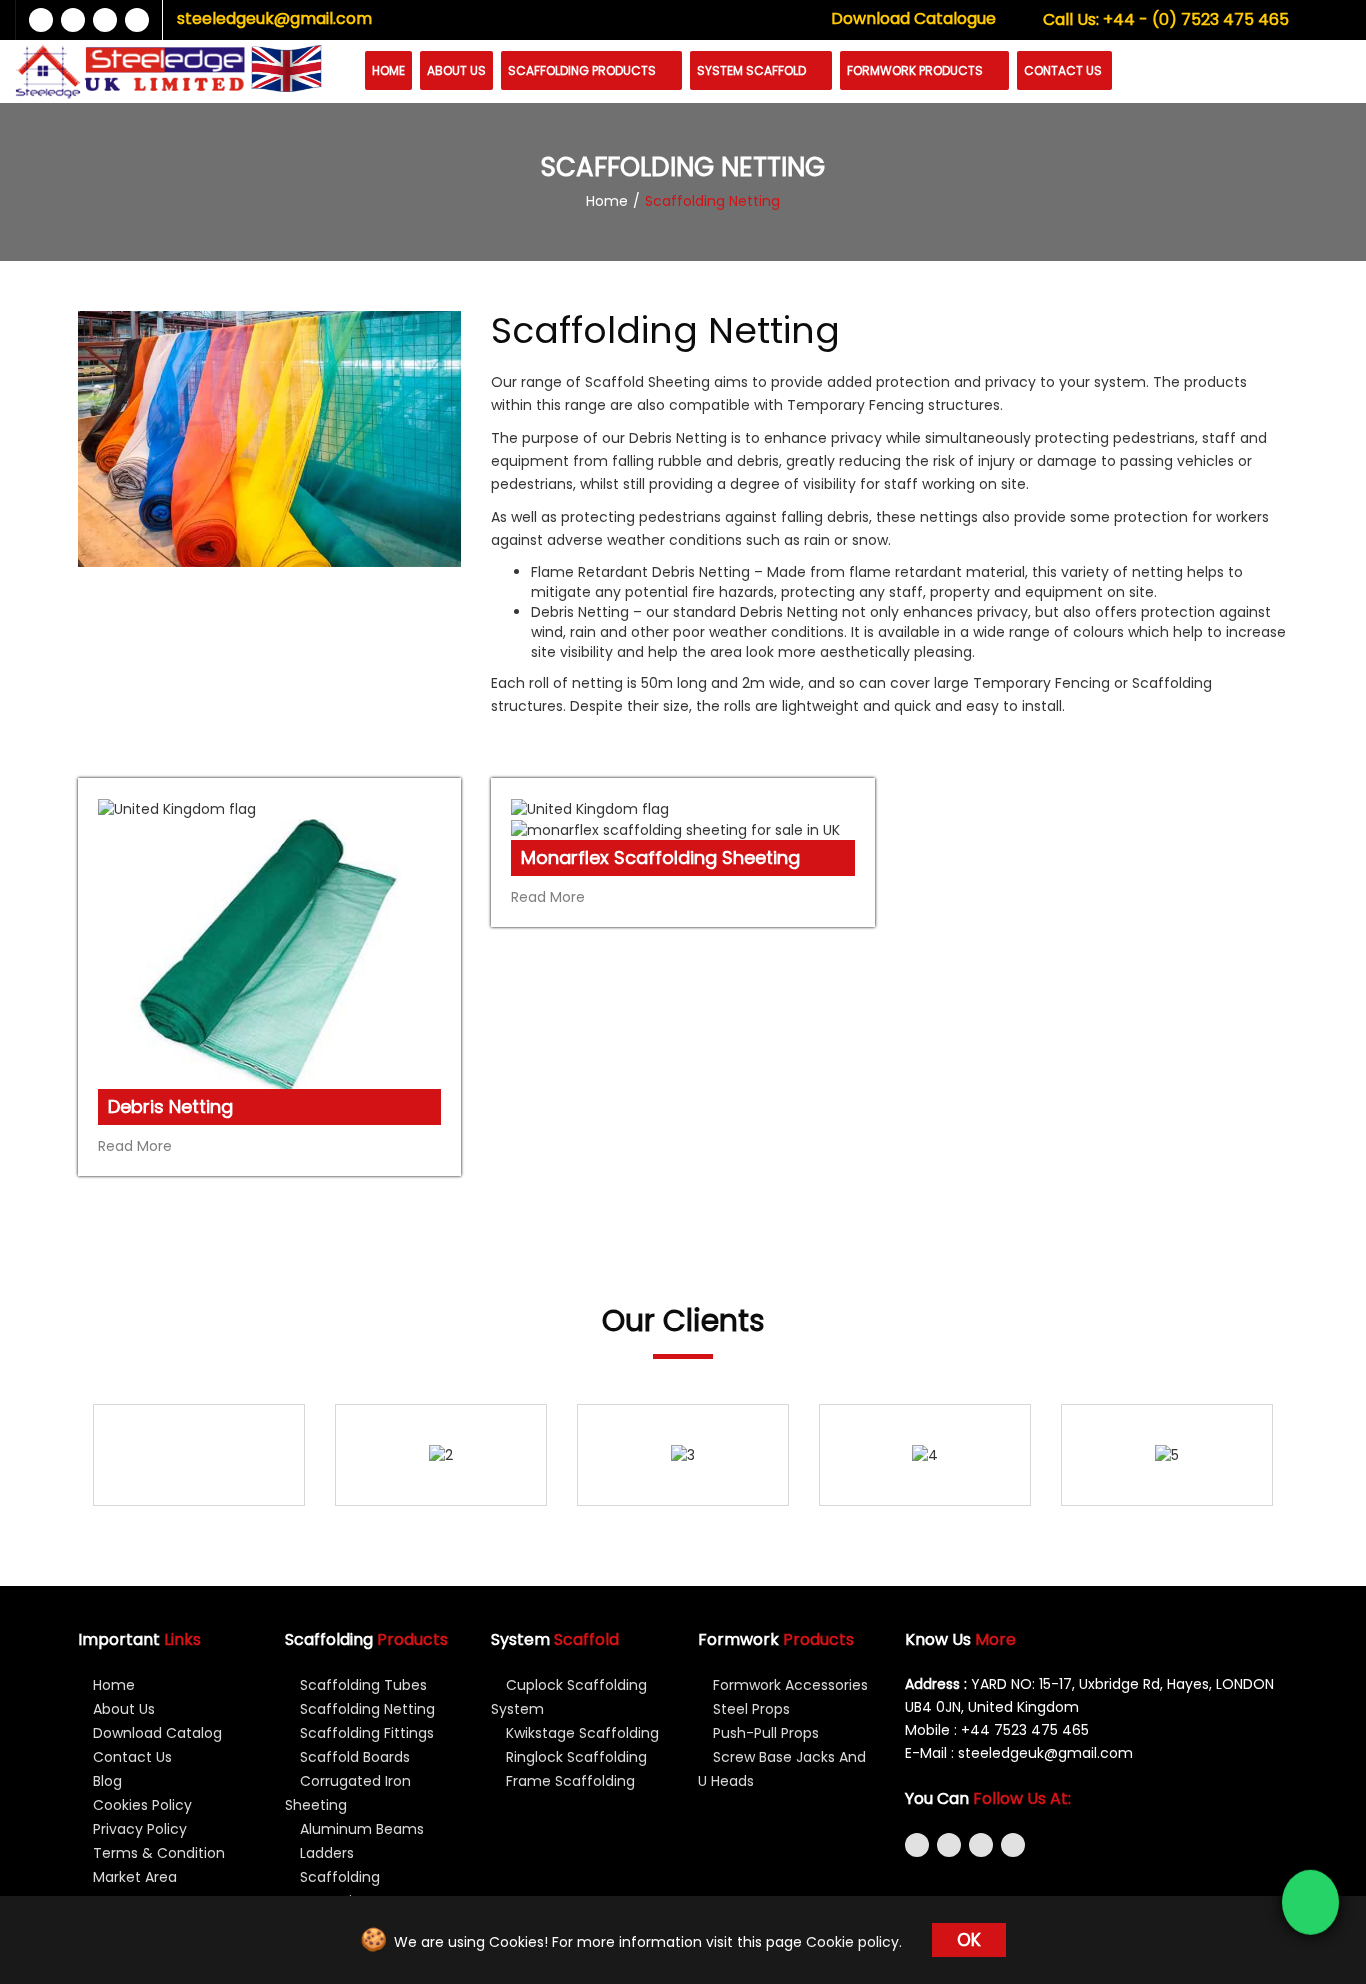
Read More (137, 1146)
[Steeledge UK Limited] (130, 71)
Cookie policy (852, 1942)
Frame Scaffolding (568, 1781)
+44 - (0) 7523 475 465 (1166, 19)
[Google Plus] (137, 20)
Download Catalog (155, 1733)
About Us (456, 70)
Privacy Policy (138, 1829)
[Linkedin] (105, 20)
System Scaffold (753, 70)
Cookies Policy (140, 1805)
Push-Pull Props (764, 1733)
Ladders (325, 1853)
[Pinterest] (1013, 1845)
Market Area (133, 1877)
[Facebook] (41, 20)
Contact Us (1063, 70)
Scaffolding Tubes (361, 1685)
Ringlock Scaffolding (574, 1757)
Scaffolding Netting (365, 1709)
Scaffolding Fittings (365, 1733)
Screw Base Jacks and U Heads (782, 1769)
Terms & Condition (157, 1853)
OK (969, 1940)
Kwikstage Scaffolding (580, 1733)
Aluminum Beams (360, 1829)
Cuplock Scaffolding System (569, 1697)
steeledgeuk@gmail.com (274, 19)
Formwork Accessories (788, 1685)
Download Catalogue (913, 19)
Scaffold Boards (353, 1757)
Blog (105, 1781)
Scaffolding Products (583, 70)
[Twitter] (73, 20)
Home (388, 70)
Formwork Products (916, 70)
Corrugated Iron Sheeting (348, 1793)
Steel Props (749, 1709)
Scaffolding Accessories (332, 1889)
